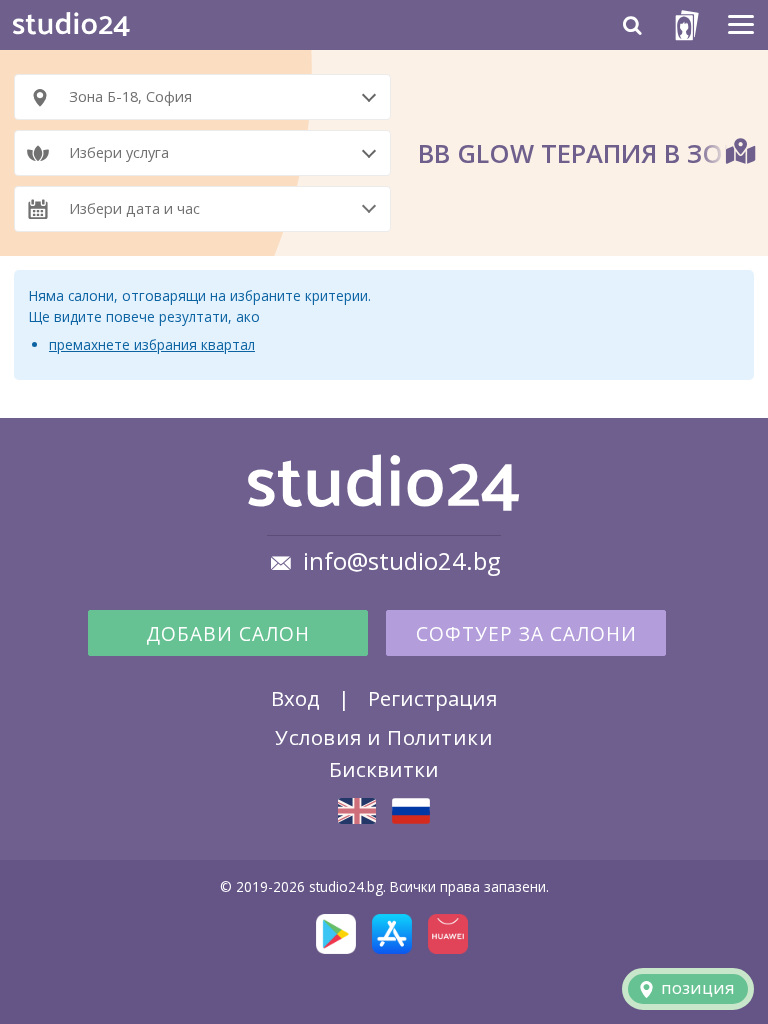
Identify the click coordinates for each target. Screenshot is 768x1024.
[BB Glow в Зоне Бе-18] (411, 810)
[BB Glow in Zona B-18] (357, 811)
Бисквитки (384, 769)
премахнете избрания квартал (152, 344)
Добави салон (228, 634)
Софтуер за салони (526, 634)
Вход (295, 698)
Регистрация (432, 698)
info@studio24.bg (402, 561)
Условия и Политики (384, 737)
